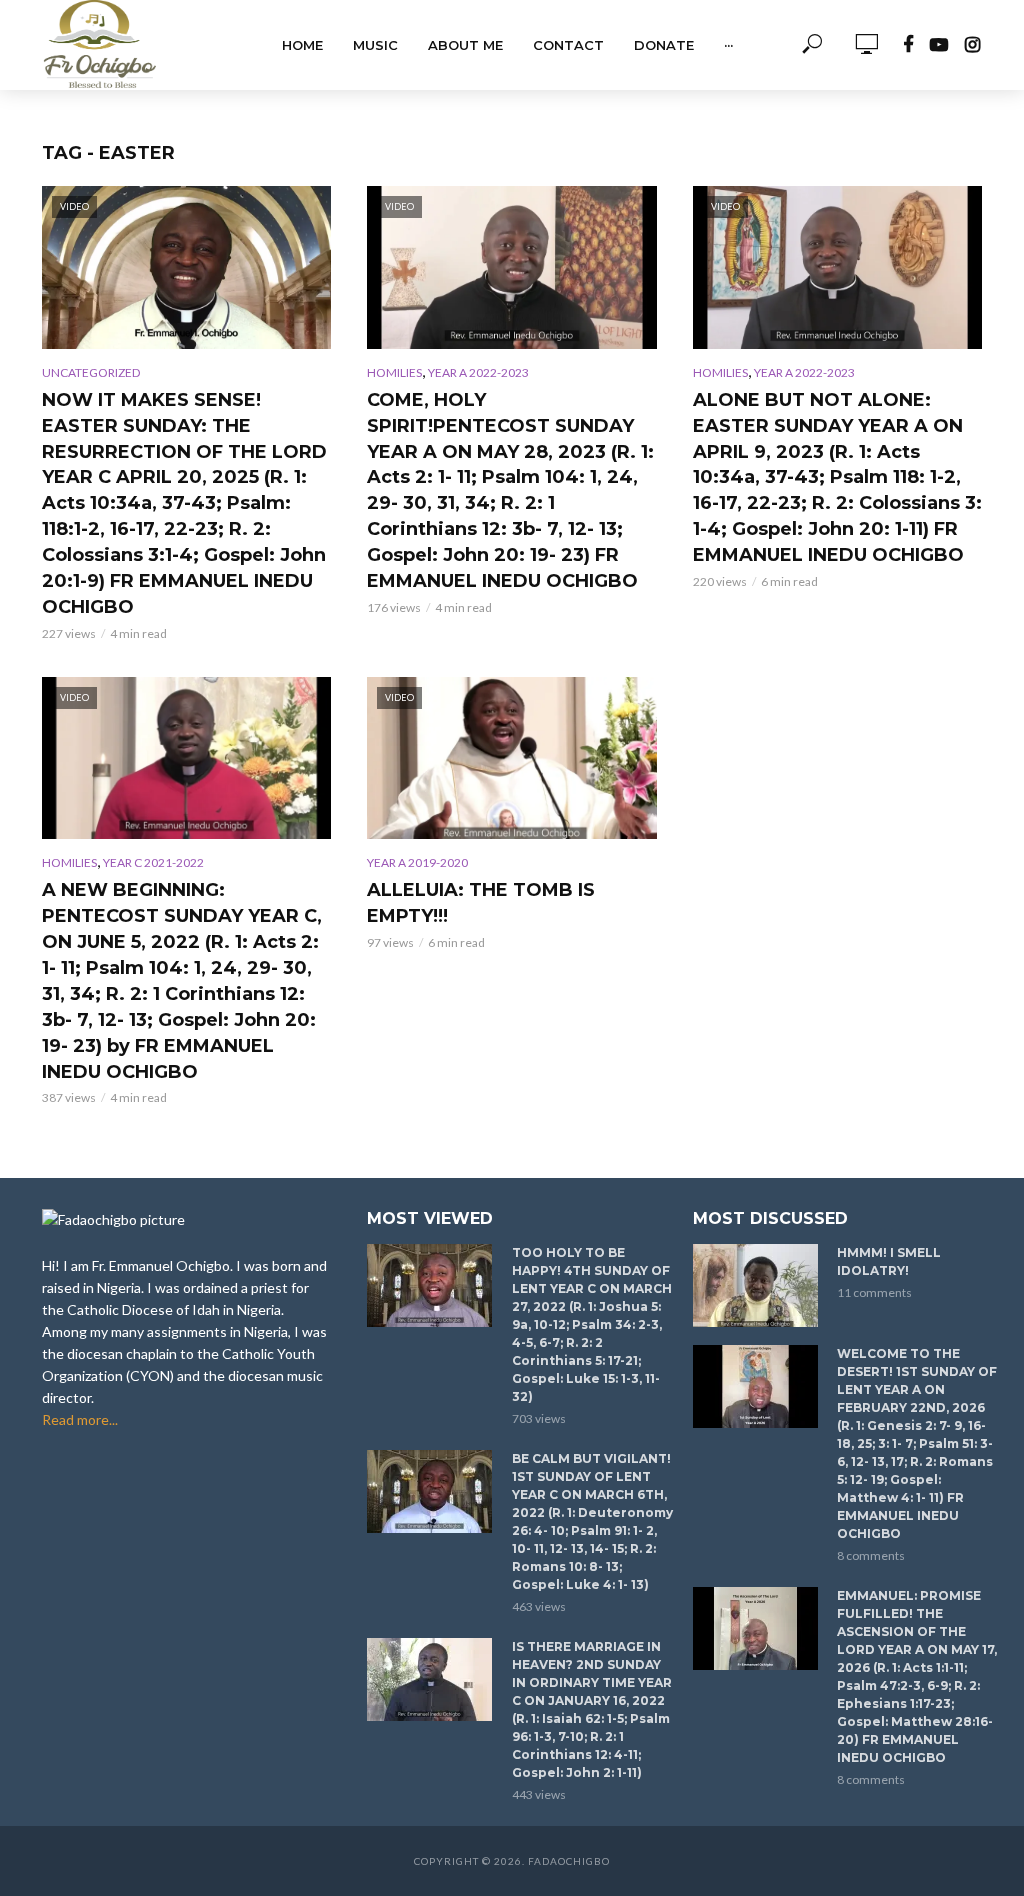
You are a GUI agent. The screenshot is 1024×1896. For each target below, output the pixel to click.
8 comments (871, 1555)
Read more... (80, 1419)
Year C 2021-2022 (153, 862)
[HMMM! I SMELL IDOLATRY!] (756, 1285)
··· (728, 45)
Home (302, 45)
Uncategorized (91, 372)
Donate (664, 45)
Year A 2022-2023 (478, 372)
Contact (568, 45)
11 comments (874, 1292)
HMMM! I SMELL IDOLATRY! (889, 1261)
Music (375, 45)
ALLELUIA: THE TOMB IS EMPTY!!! (481, 903)
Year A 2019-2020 (417, 862)
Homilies (394, 372)
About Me (465, 45)
